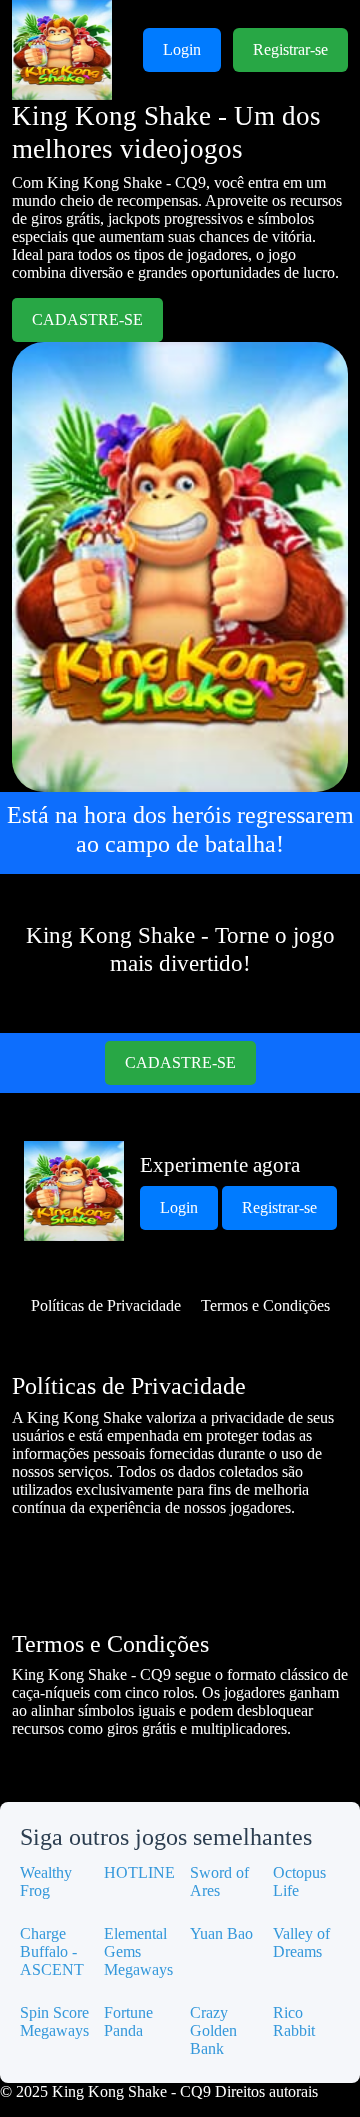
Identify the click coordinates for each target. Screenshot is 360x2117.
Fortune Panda (128, 2021)
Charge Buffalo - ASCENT (52, 1951)
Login (182, 49)
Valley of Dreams (301, 1942)
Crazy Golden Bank (213, 2030)
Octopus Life (299, 1881)
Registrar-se (290, 49)
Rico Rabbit (294, 2021)
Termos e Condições (265, 1305)
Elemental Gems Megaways (138, 1951)
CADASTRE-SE (87, 319)
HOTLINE (139, 1872)
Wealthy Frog (46, 1881)
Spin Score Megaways (54, 2021)
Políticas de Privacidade (106, 1305)
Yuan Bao (221, 1933)
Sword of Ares (219, 1881)
